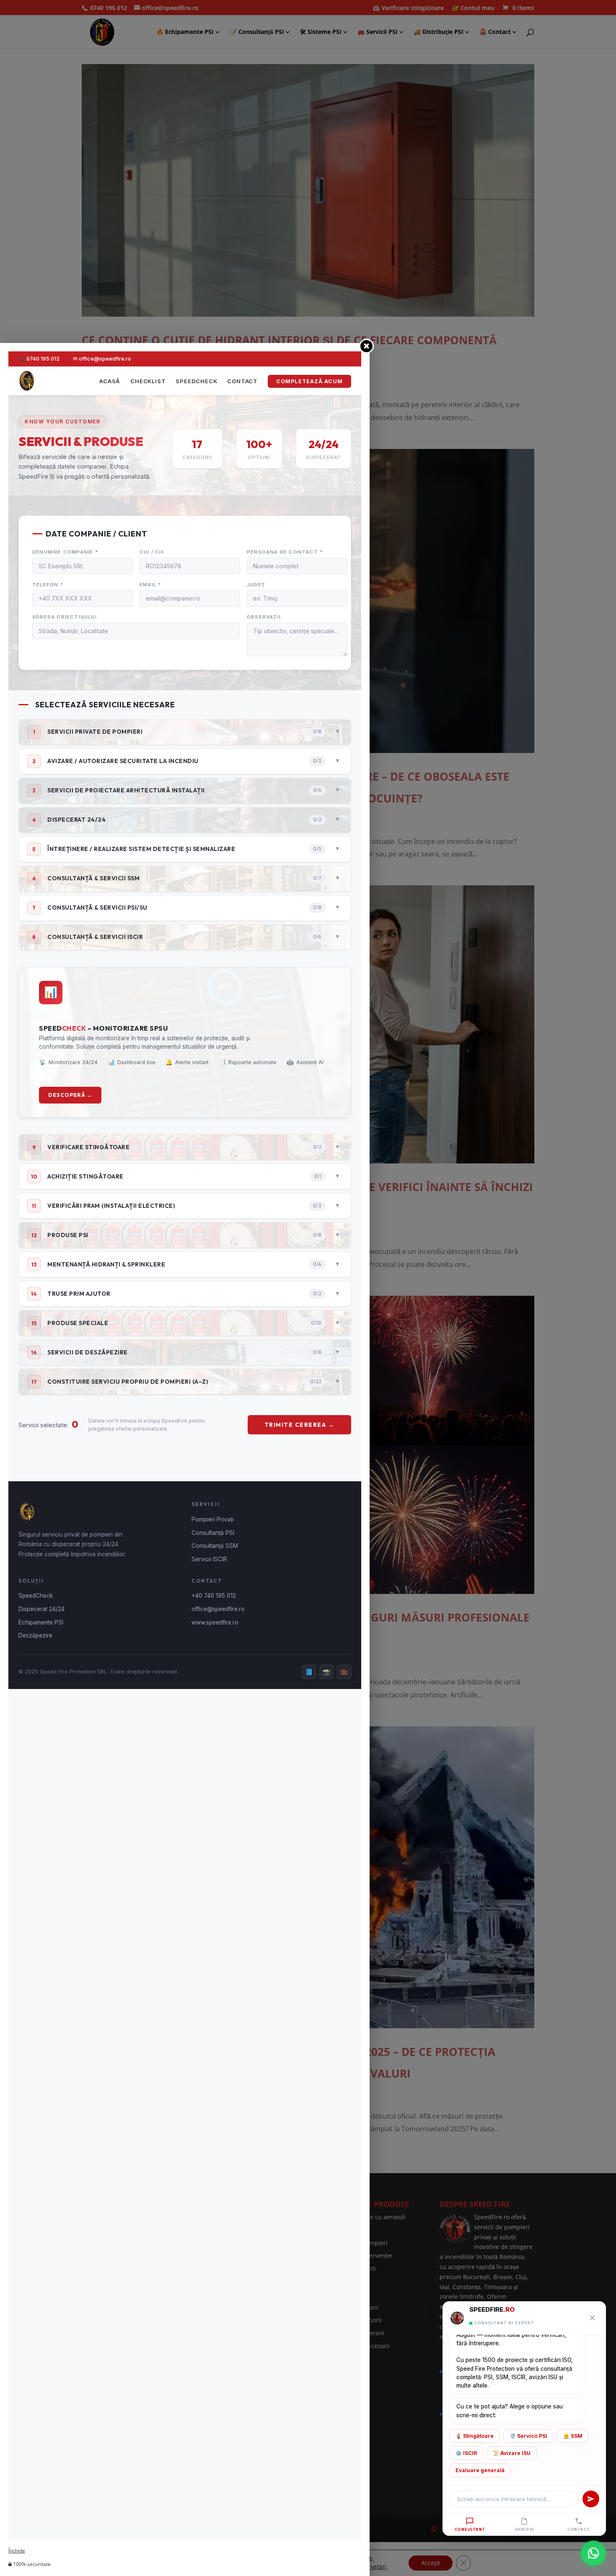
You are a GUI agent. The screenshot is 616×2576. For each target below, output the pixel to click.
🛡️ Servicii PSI (528, 2436)
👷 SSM (573, 2436)
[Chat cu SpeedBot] (593, 2553)
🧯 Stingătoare (475, 2436)
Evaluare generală (480, 2470)
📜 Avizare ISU (512, 2453)
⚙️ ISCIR (466, 2453)
